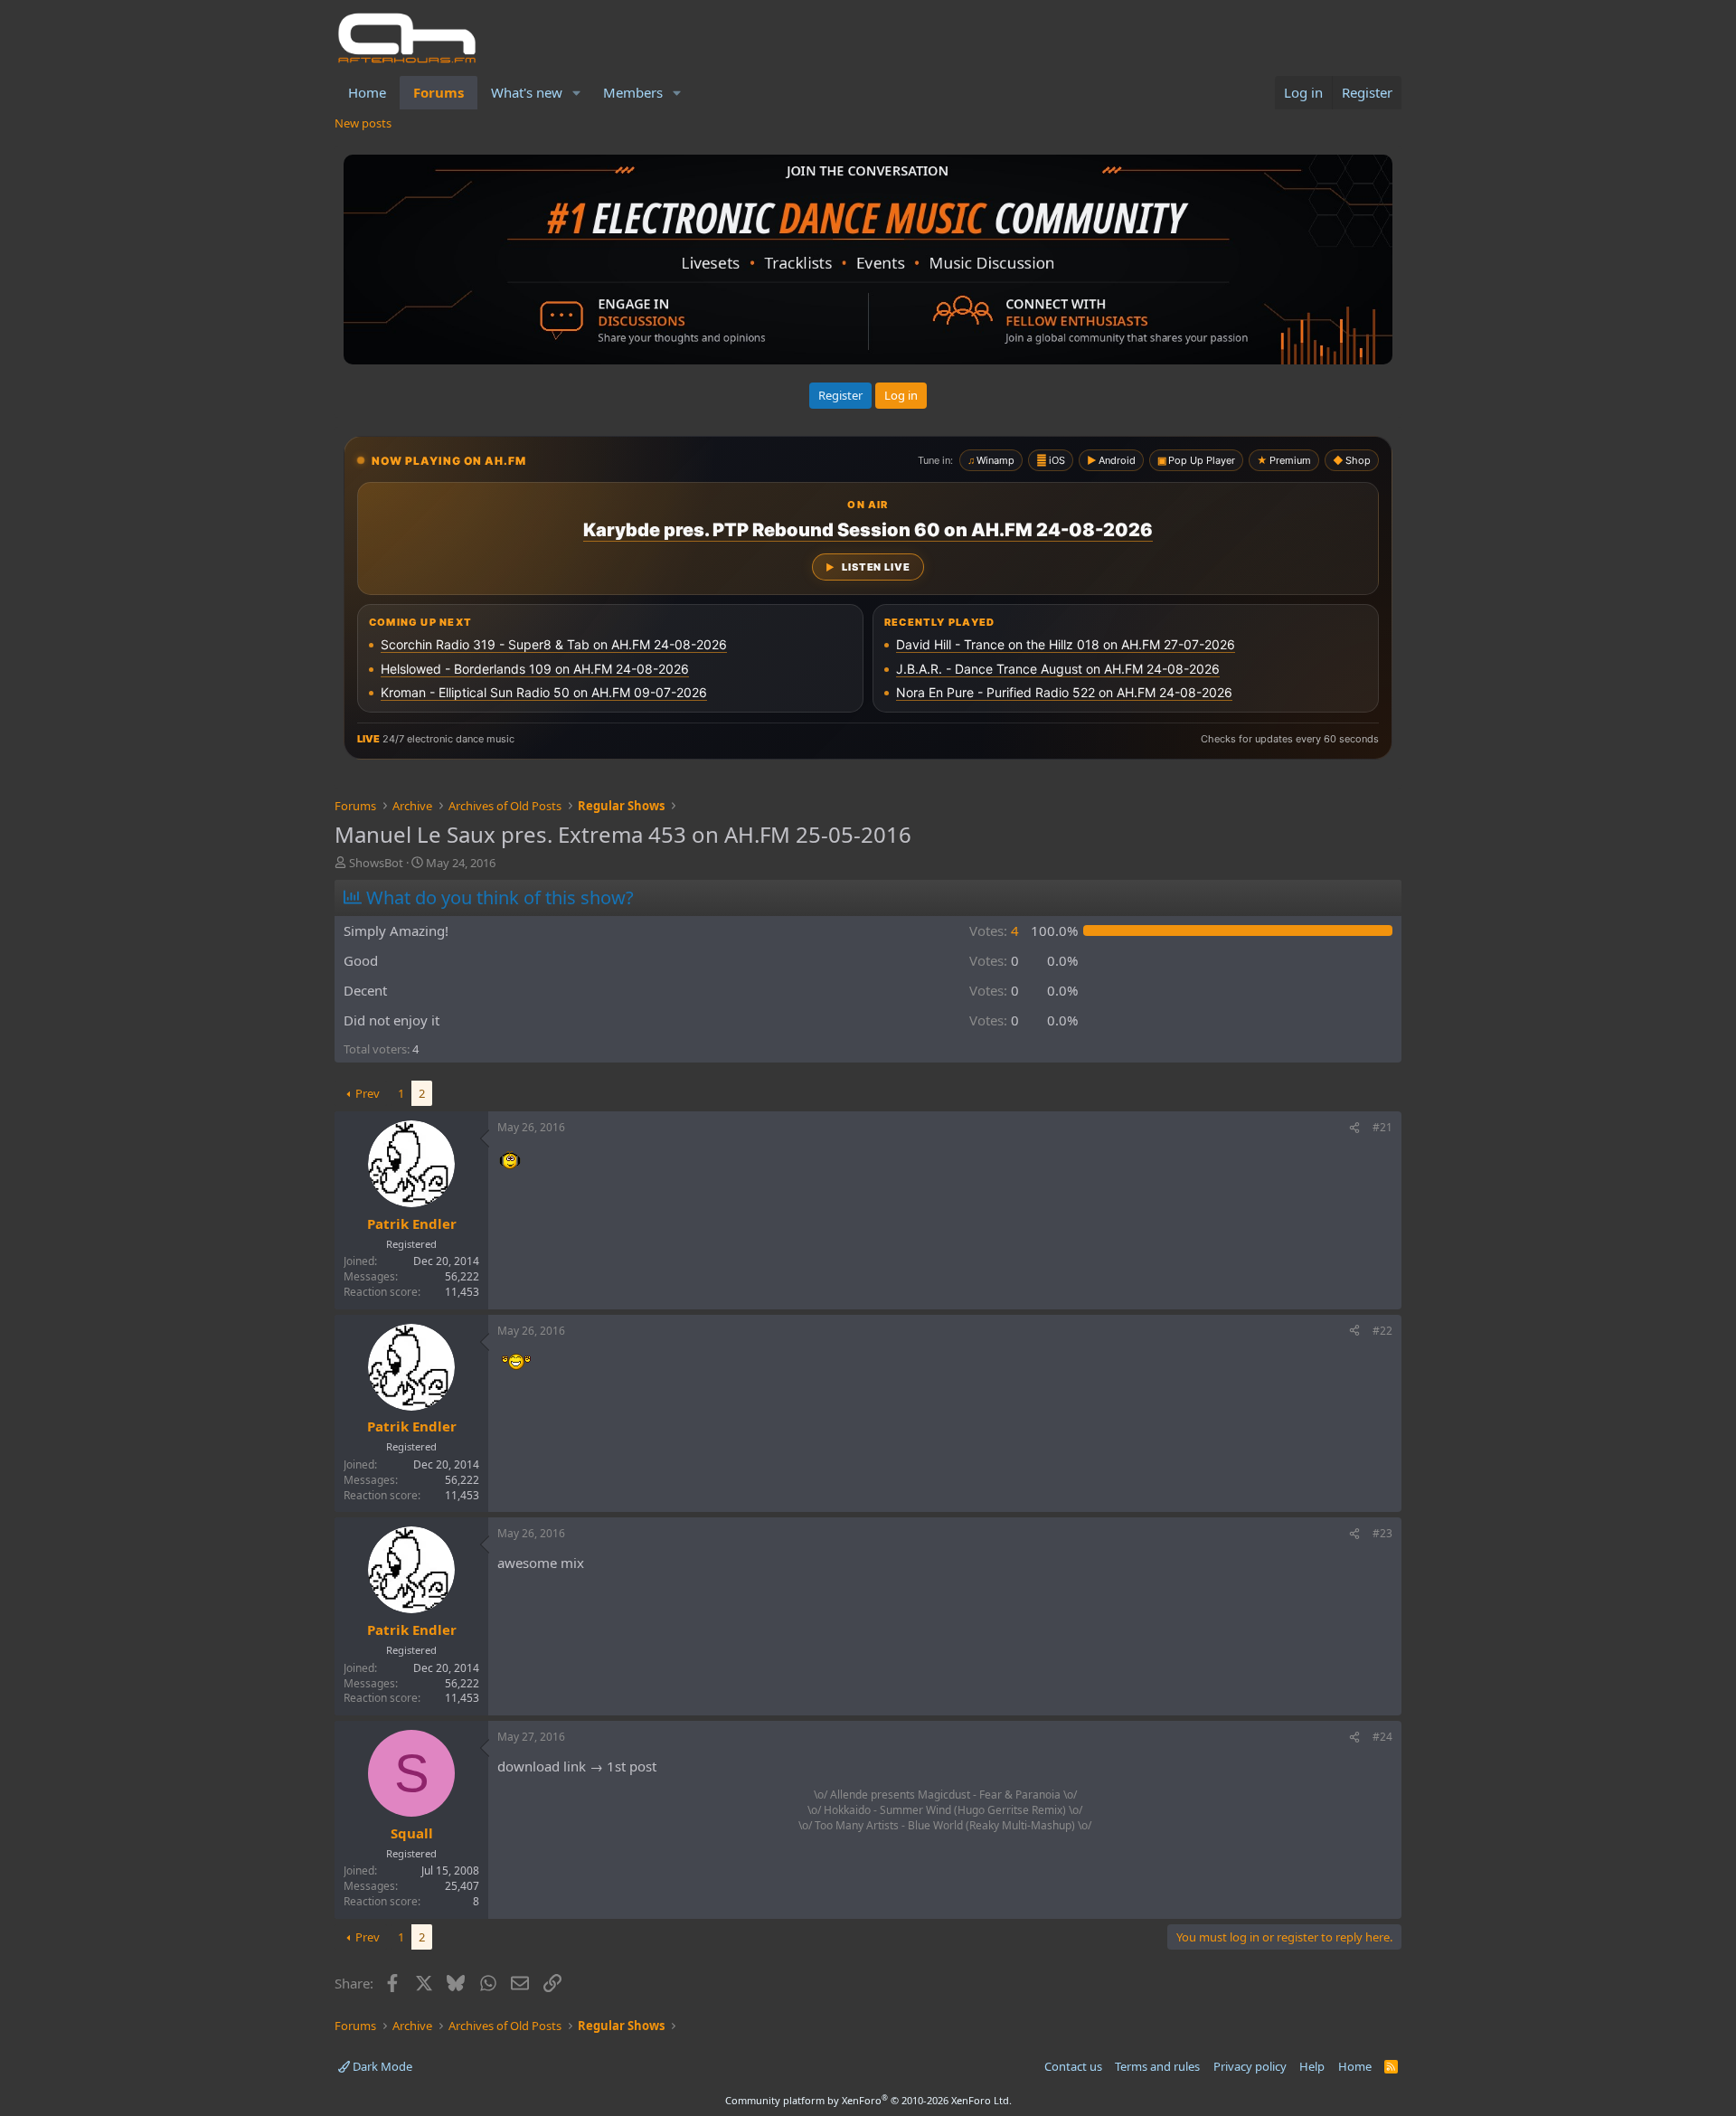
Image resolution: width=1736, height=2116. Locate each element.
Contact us (1073, 2066)
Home (367, 92)
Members (633, 92)
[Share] (1354, 1128)
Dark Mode (381, 2066)
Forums (439, 92)
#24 (1382, 1737)
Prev (368, 1093)
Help (1312, 2066)
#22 (1382, 1331)
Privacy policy (1250, 2066)
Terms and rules (1157, 2066)
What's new (527, 92)
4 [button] (994, 930)
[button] (577, 93)
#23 (1382, 1533)
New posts (363, 123)
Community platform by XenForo (868, 2100)
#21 (1382, 1127)
